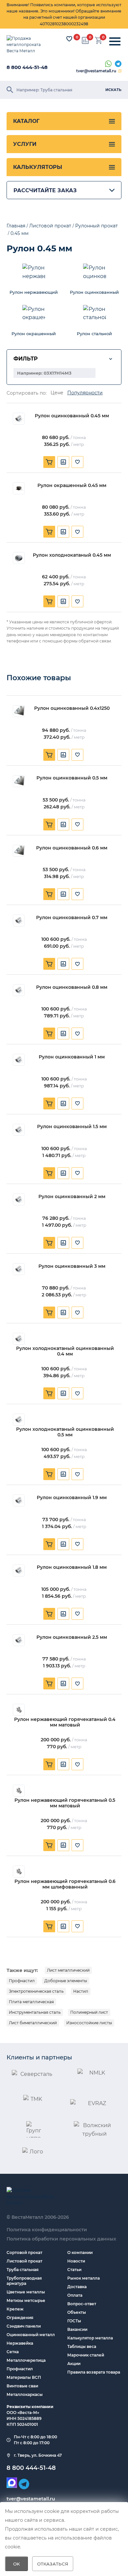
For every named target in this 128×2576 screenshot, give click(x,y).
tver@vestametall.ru (96, 71)
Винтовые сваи (22, 2386)
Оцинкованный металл (31, 2335)
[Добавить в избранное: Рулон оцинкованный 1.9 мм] (77, 1544)
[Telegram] (118, 64)
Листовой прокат (24, 2261)
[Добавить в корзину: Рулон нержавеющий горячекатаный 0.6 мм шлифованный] (49, 1926)
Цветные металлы (26, 2292)
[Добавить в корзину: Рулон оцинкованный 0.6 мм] (49, 894)
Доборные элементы (66, 1981)
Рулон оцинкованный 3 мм (72, 1266)
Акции (74, 2364)
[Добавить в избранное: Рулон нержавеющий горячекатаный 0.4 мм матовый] (77, 1764)
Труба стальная (22, 2270)
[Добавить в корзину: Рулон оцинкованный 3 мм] (49, 1312)
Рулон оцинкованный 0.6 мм (72, 848)
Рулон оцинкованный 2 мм (72, 1197)
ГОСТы (74, 2321)
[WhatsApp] (108, 64)
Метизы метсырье (26, 2300)
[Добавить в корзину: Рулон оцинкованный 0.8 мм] (49, 1033)
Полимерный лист (89, 2012)
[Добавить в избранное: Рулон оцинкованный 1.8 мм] (77, 1614)
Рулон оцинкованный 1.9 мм (72, 1498)
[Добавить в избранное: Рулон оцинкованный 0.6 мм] (77, 894)
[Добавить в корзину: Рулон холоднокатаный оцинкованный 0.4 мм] (49, 1393)
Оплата (75, 2295)
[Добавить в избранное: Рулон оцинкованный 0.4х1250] (77, 755)
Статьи (74, 2270)
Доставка (77, 2287)
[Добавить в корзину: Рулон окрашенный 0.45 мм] (49, 532)
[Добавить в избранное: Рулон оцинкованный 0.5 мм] (77, 824)
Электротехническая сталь (36, 1991)
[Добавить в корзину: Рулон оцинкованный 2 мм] (49, 1243)
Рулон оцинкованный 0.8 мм (72, 987)
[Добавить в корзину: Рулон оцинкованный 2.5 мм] (49, 1683)
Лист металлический (68, 1970)
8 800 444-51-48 (27, 67)
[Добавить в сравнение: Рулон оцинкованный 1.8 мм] (63, 1614)
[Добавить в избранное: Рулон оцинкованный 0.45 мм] (77, 462)
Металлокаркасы (25, 2394)
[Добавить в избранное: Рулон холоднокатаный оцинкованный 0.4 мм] (77, 1393)
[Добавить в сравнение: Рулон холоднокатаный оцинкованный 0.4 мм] (63, 1393)
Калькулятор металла (90, 2338)
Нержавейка (20, 2343)
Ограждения (20, 2318)
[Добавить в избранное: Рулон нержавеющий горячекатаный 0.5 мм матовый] (77, 1845)
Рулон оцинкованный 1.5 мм (72, 1127)
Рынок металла (84, 2278)
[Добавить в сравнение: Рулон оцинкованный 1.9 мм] (63, 1544)
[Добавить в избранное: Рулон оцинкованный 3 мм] (77, 1312)
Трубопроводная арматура (24, 2281)
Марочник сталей (86, 2355)
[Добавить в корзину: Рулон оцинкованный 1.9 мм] (49, 1544)
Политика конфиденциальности (47, 2230)
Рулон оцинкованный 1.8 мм (72, 1567)
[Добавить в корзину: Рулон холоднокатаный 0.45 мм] (49, 601)
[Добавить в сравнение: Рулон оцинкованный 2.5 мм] (63, 1683)
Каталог (26, 121)
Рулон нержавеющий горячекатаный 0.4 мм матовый (65, 1722)
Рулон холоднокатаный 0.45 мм (72, 555)
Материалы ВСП (24, 2377)
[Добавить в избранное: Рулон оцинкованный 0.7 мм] (77, 964)
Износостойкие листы (89, 2023)
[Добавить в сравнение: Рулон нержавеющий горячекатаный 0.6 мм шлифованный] (63, 1926)
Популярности (85, 393)
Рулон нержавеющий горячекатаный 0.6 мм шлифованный (65, 1884)
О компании (80, 2252)
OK (17, 2564)
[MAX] (12, 2483)
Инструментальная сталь (35, 2012)
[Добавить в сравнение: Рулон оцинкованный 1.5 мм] (63, 1173)
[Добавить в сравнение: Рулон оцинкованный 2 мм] (63, 1243)
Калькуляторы (38, 167)
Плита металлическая (31, 2002)
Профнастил (22, 1981)
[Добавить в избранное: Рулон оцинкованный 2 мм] (77, 1243)
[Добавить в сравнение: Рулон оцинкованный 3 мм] (63, 1312)
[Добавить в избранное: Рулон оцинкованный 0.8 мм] (77, 1033)
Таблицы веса (82, 2346)
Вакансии (77, 2329)
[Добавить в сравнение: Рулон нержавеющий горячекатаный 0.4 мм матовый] (63, 1764)
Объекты (77, 2312)
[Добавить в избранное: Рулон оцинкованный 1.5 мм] (77, 1173)
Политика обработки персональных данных (61, 2239)
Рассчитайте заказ (45, 190)
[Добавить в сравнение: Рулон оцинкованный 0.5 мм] (63, 824)
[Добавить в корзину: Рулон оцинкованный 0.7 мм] (49, 964)
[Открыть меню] (115, 42)
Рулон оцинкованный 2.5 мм (72, 1637)
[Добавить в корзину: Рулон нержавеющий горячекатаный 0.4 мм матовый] (49, 1764)
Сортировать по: (27, 393)
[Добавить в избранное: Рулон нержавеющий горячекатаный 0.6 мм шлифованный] (77, 1926)
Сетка (13, 2352)
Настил (81, 1991)
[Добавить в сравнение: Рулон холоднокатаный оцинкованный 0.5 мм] (63, 1474)
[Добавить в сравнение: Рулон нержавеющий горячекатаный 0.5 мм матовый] (63, 1845)
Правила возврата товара (94, 2372)
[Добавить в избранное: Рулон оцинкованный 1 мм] (77, 1103)
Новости (76, 2261)
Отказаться (53, 2564)
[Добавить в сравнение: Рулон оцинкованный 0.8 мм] (63, 1033)
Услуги (25, 144)
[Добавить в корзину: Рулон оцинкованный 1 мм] (49, 1103)
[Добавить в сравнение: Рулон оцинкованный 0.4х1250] (63, 755)
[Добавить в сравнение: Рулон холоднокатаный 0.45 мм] (63, 601)
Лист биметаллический (33, 2023)
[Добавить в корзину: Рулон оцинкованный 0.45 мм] (49, 462)
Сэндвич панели (24, 2326)
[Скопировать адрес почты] (120, 71)
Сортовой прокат (24, 2252)
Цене (57, 393)
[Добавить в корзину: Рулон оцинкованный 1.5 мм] (49, 1173)
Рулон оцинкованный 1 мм (72, 1057)
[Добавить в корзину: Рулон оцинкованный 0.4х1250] (49, 755)
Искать (113, 90)
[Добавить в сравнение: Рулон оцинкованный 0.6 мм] (63, 894)
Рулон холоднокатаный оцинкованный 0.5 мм (65, 1432)
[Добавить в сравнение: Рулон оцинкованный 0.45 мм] (63, 462)
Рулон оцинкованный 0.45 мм (72, 416)
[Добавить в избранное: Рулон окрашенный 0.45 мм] (77, 532)
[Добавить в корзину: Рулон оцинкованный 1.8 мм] (49, 1614)
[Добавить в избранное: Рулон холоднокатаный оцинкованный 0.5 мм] (77, 1474)
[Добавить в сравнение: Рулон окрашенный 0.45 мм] (63, 532)
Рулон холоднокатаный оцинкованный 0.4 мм (65, 1351)
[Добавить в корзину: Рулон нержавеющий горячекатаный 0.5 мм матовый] (49, 1845)
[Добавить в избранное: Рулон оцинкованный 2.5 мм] (77, 1683)
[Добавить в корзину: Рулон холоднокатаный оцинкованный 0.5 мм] (49, 1474)
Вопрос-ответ (82, 2304)
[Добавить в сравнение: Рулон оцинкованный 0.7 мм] (63, 964)
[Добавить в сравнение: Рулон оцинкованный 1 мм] (63, 1103)
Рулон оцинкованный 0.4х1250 (72, 708)
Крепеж (15, 2309)
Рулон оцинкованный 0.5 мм (72, 778)
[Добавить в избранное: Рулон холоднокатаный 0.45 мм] (77, 601)
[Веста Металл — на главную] (28, 45)
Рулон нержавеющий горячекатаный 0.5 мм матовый (65, 1803)
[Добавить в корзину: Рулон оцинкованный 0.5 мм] (49, 824)
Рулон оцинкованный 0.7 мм (72, 918)
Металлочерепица (26, 2360)
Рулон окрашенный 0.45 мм (72, 486)
